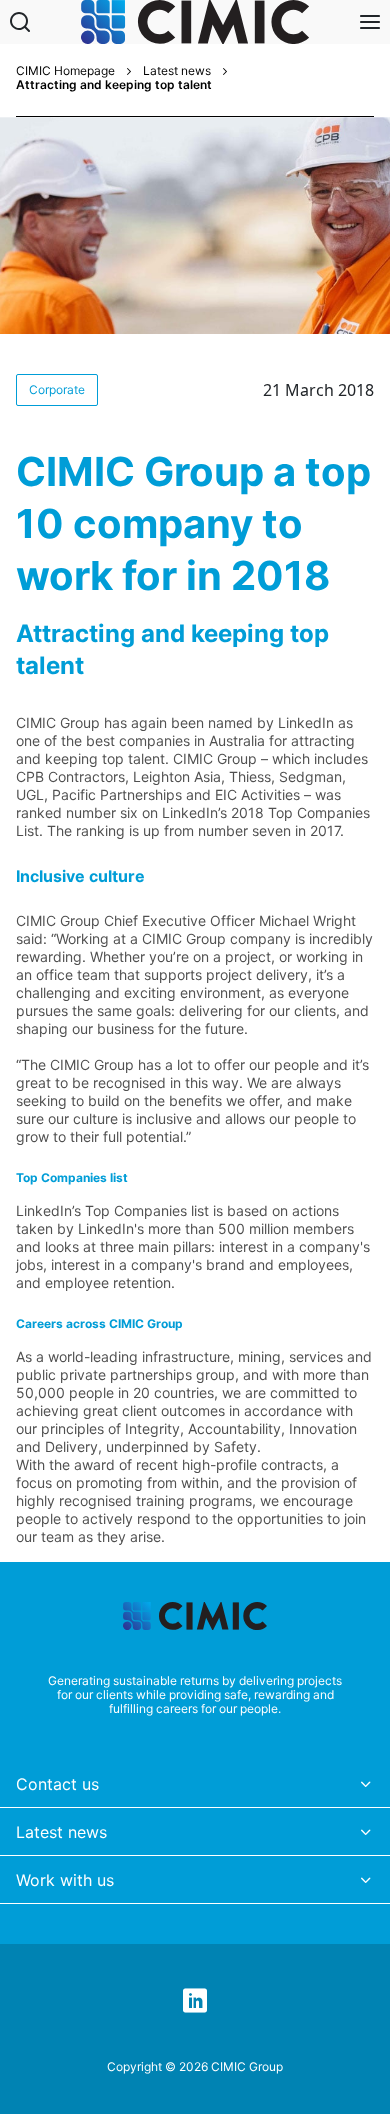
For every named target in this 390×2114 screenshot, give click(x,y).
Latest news (177, 71)
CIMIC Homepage (65, 71)
